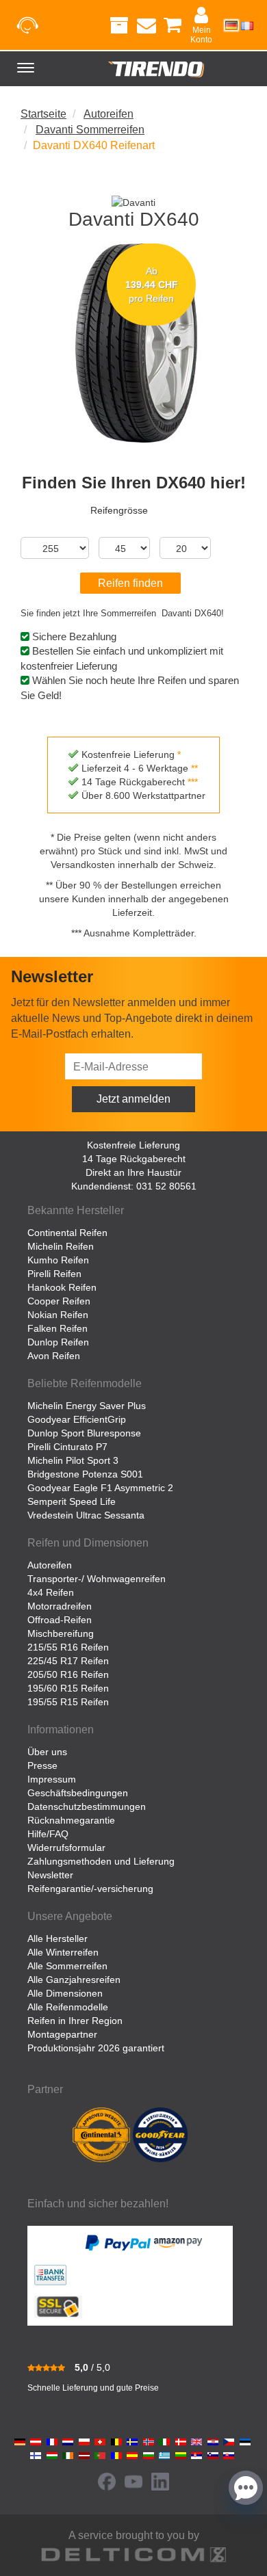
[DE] (231, 25)
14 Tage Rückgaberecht (134, 1159)
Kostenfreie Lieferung (133, 1145)
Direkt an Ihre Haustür (133, 1172)
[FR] (247, 25)
